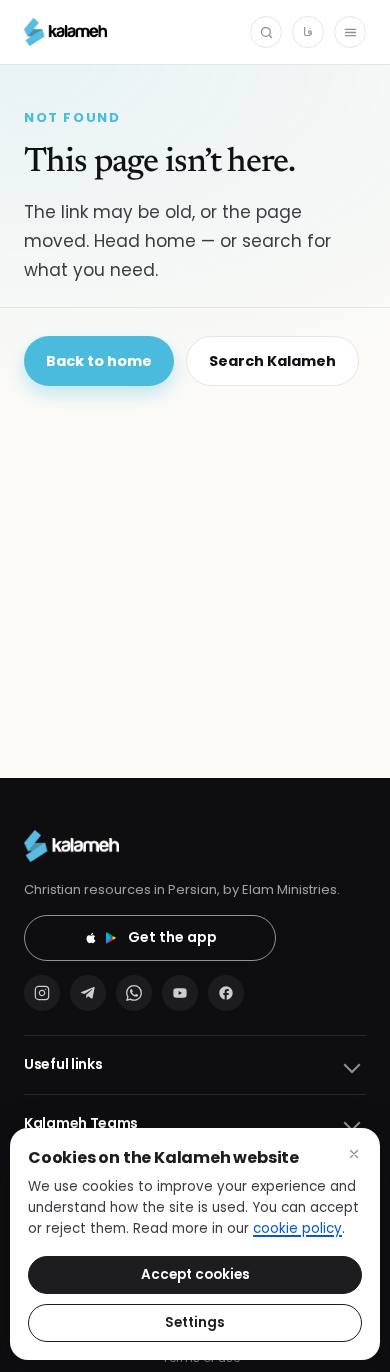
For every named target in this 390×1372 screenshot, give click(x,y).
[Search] (266, 32)
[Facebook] (226, 993)
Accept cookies (195, 1274)
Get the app (172, 937)
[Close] (354, 1154)
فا (308, 31)
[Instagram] (42, 993)
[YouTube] (180, 993)
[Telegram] (88, 993)
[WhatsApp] (134, 993)
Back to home (99, 361)
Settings (195, 1322)
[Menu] (350, 32)
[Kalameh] (65, 32)
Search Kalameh (272, 361)
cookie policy (297, 1228)
